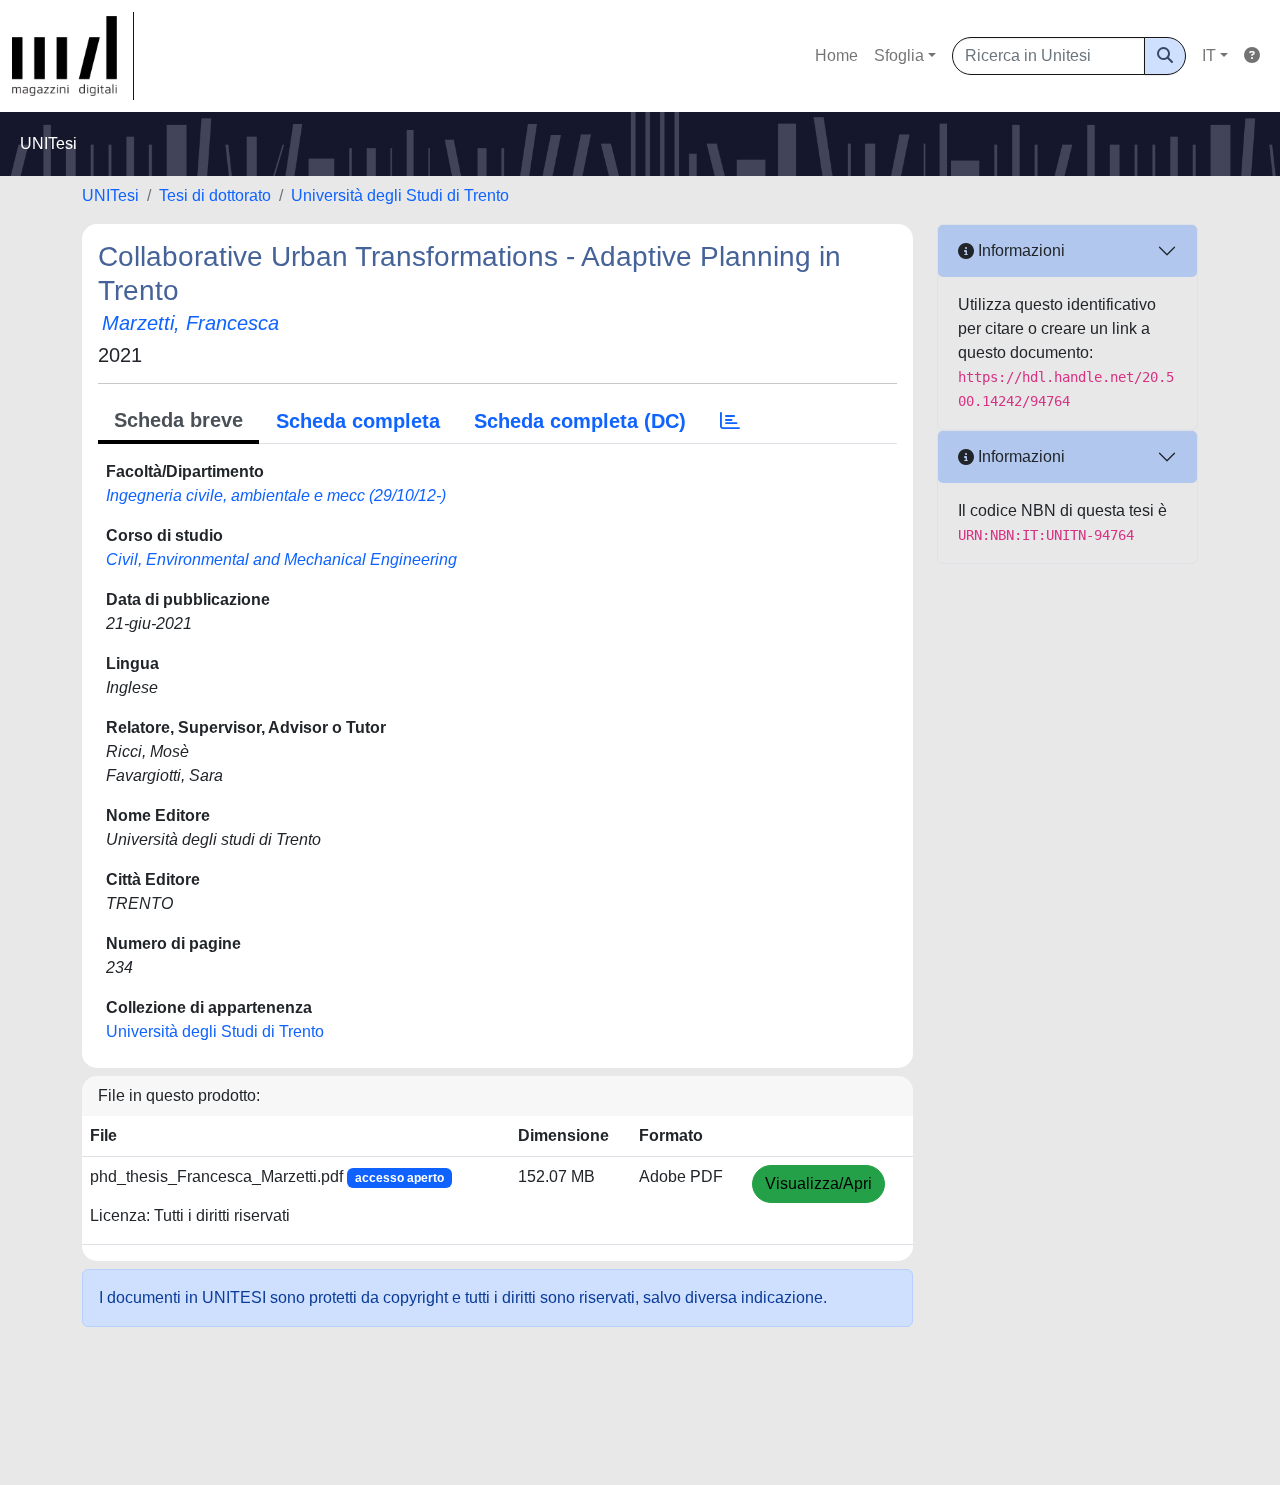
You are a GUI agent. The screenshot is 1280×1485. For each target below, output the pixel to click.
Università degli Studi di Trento (400, 195)
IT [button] (1209, 55)
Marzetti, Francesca (190, 323)
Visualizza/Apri (818, 1183)
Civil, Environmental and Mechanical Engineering (281, 559)
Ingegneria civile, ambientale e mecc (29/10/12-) (276, 495)
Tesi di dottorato (215, 195)
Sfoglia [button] (899, 55)
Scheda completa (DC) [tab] (580, 421)
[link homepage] (73, 56)
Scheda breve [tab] (178, 420)
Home (836, 55)
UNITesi (110, 195)
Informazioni (1019, 250)
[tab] (730, 421)
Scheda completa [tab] (358, 421)
